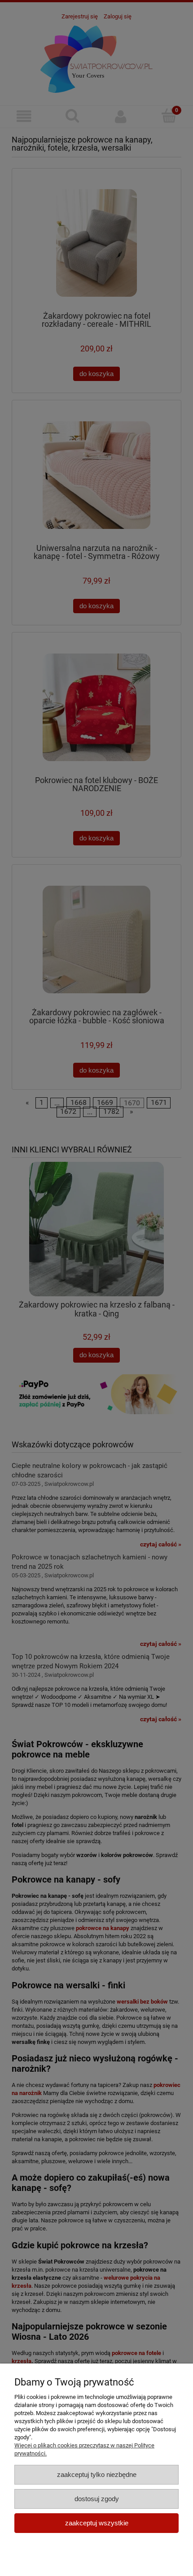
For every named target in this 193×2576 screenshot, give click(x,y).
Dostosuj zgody (97, 2499)
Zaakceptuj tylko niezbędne (97, 2474)
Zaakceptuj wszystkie (97, 2523)
